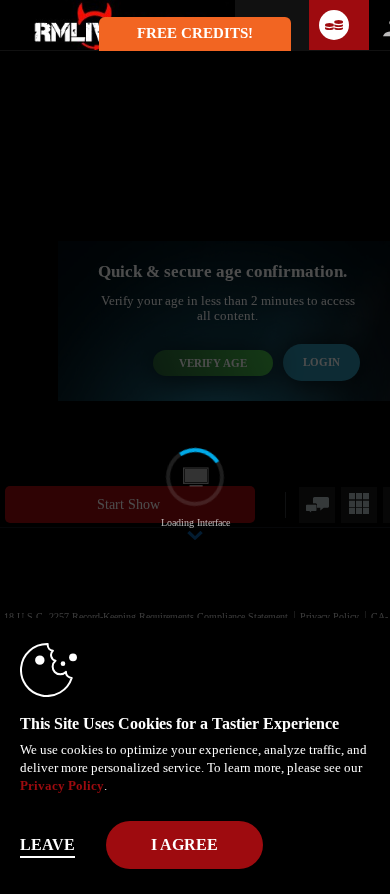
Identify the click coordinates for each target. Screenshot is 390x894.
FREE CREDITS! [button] (195, 33)
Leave (47, 844)
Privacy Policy (62, 785)
